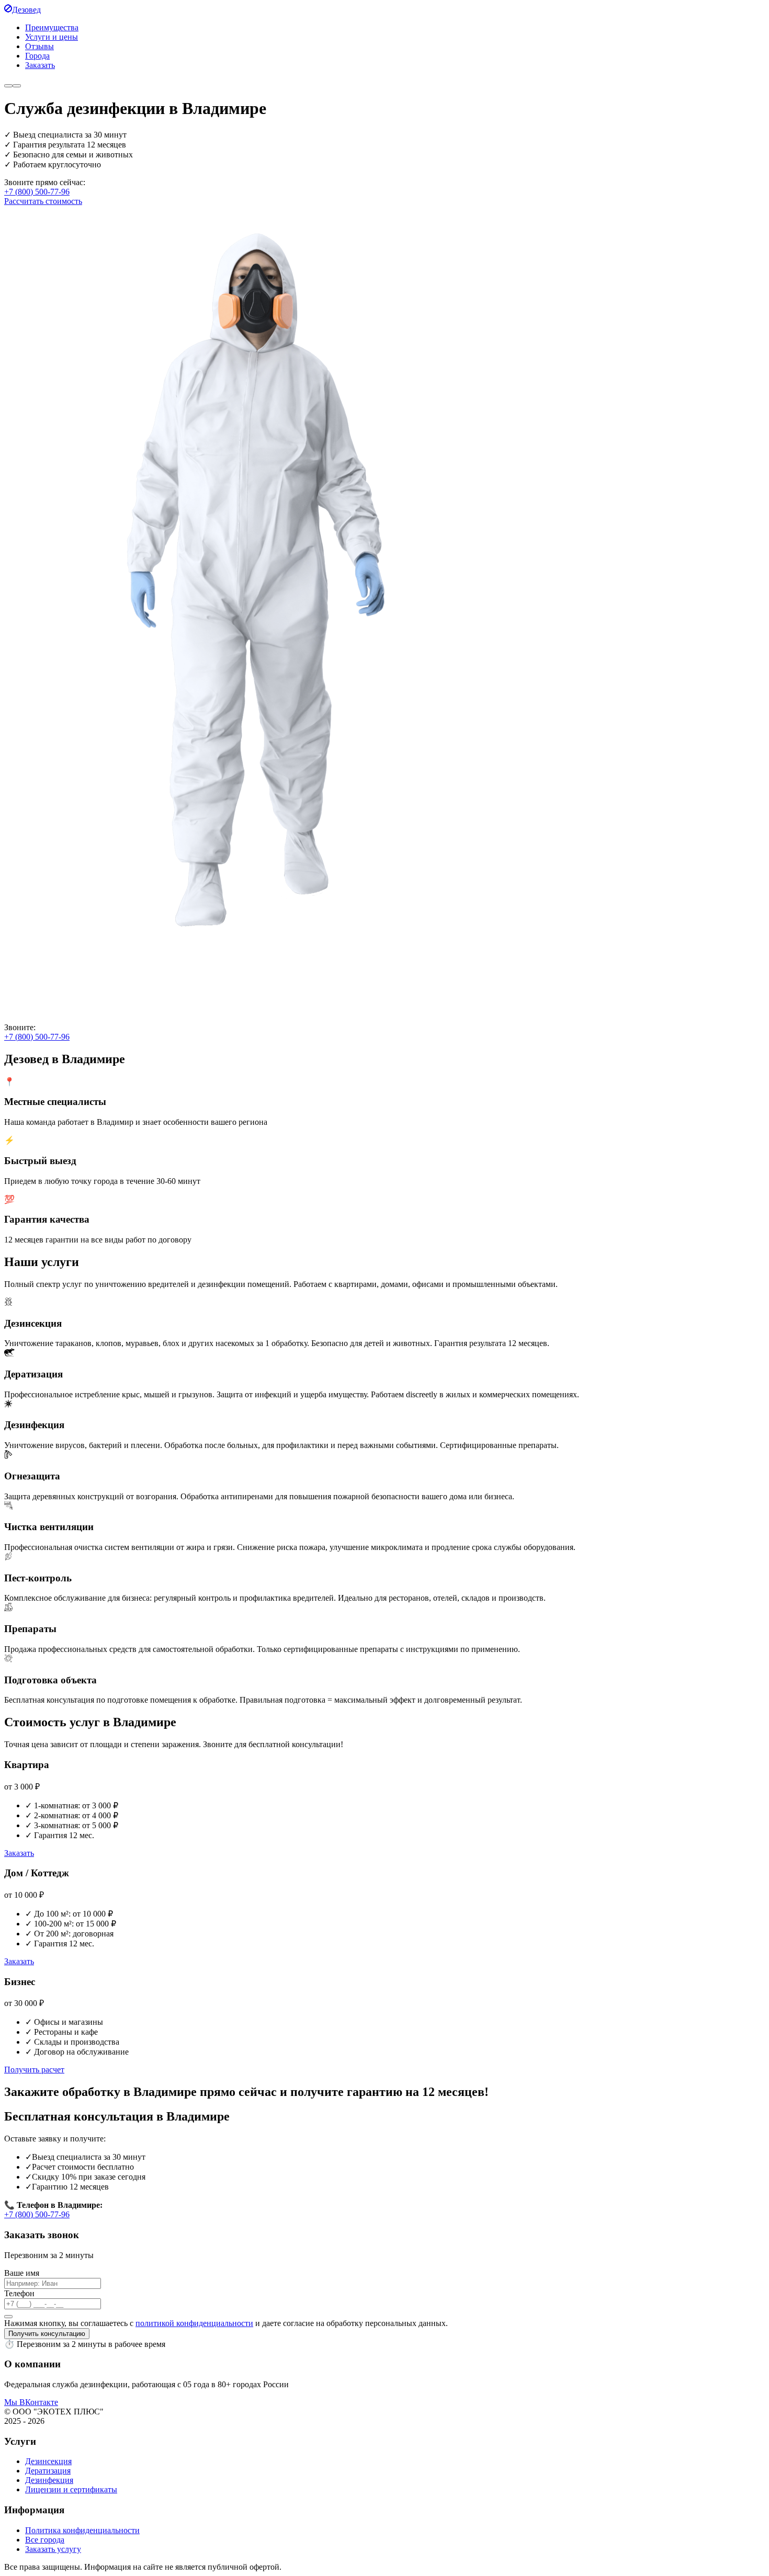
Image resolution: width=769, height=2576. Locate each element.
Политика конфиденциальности (82, 2530)
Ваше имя (22, 2273)
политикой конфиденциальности (194, 2323)
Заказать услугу (53, 2549)
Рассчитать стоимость (43, 201)
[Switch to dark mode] (8, 86)
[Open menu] (17, 86)
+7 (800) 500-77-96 (37, 192)
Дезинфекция (49, 2480)
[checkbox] (8, 2317)
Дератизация (48, 2471)
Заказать (19, 1853)
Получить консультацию (47, 2334)
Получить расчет (34, 2070)
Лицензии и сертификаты (71, 2489)
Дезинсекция (48, 2461)
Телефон (19, 2293)
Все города (45, 2540)
